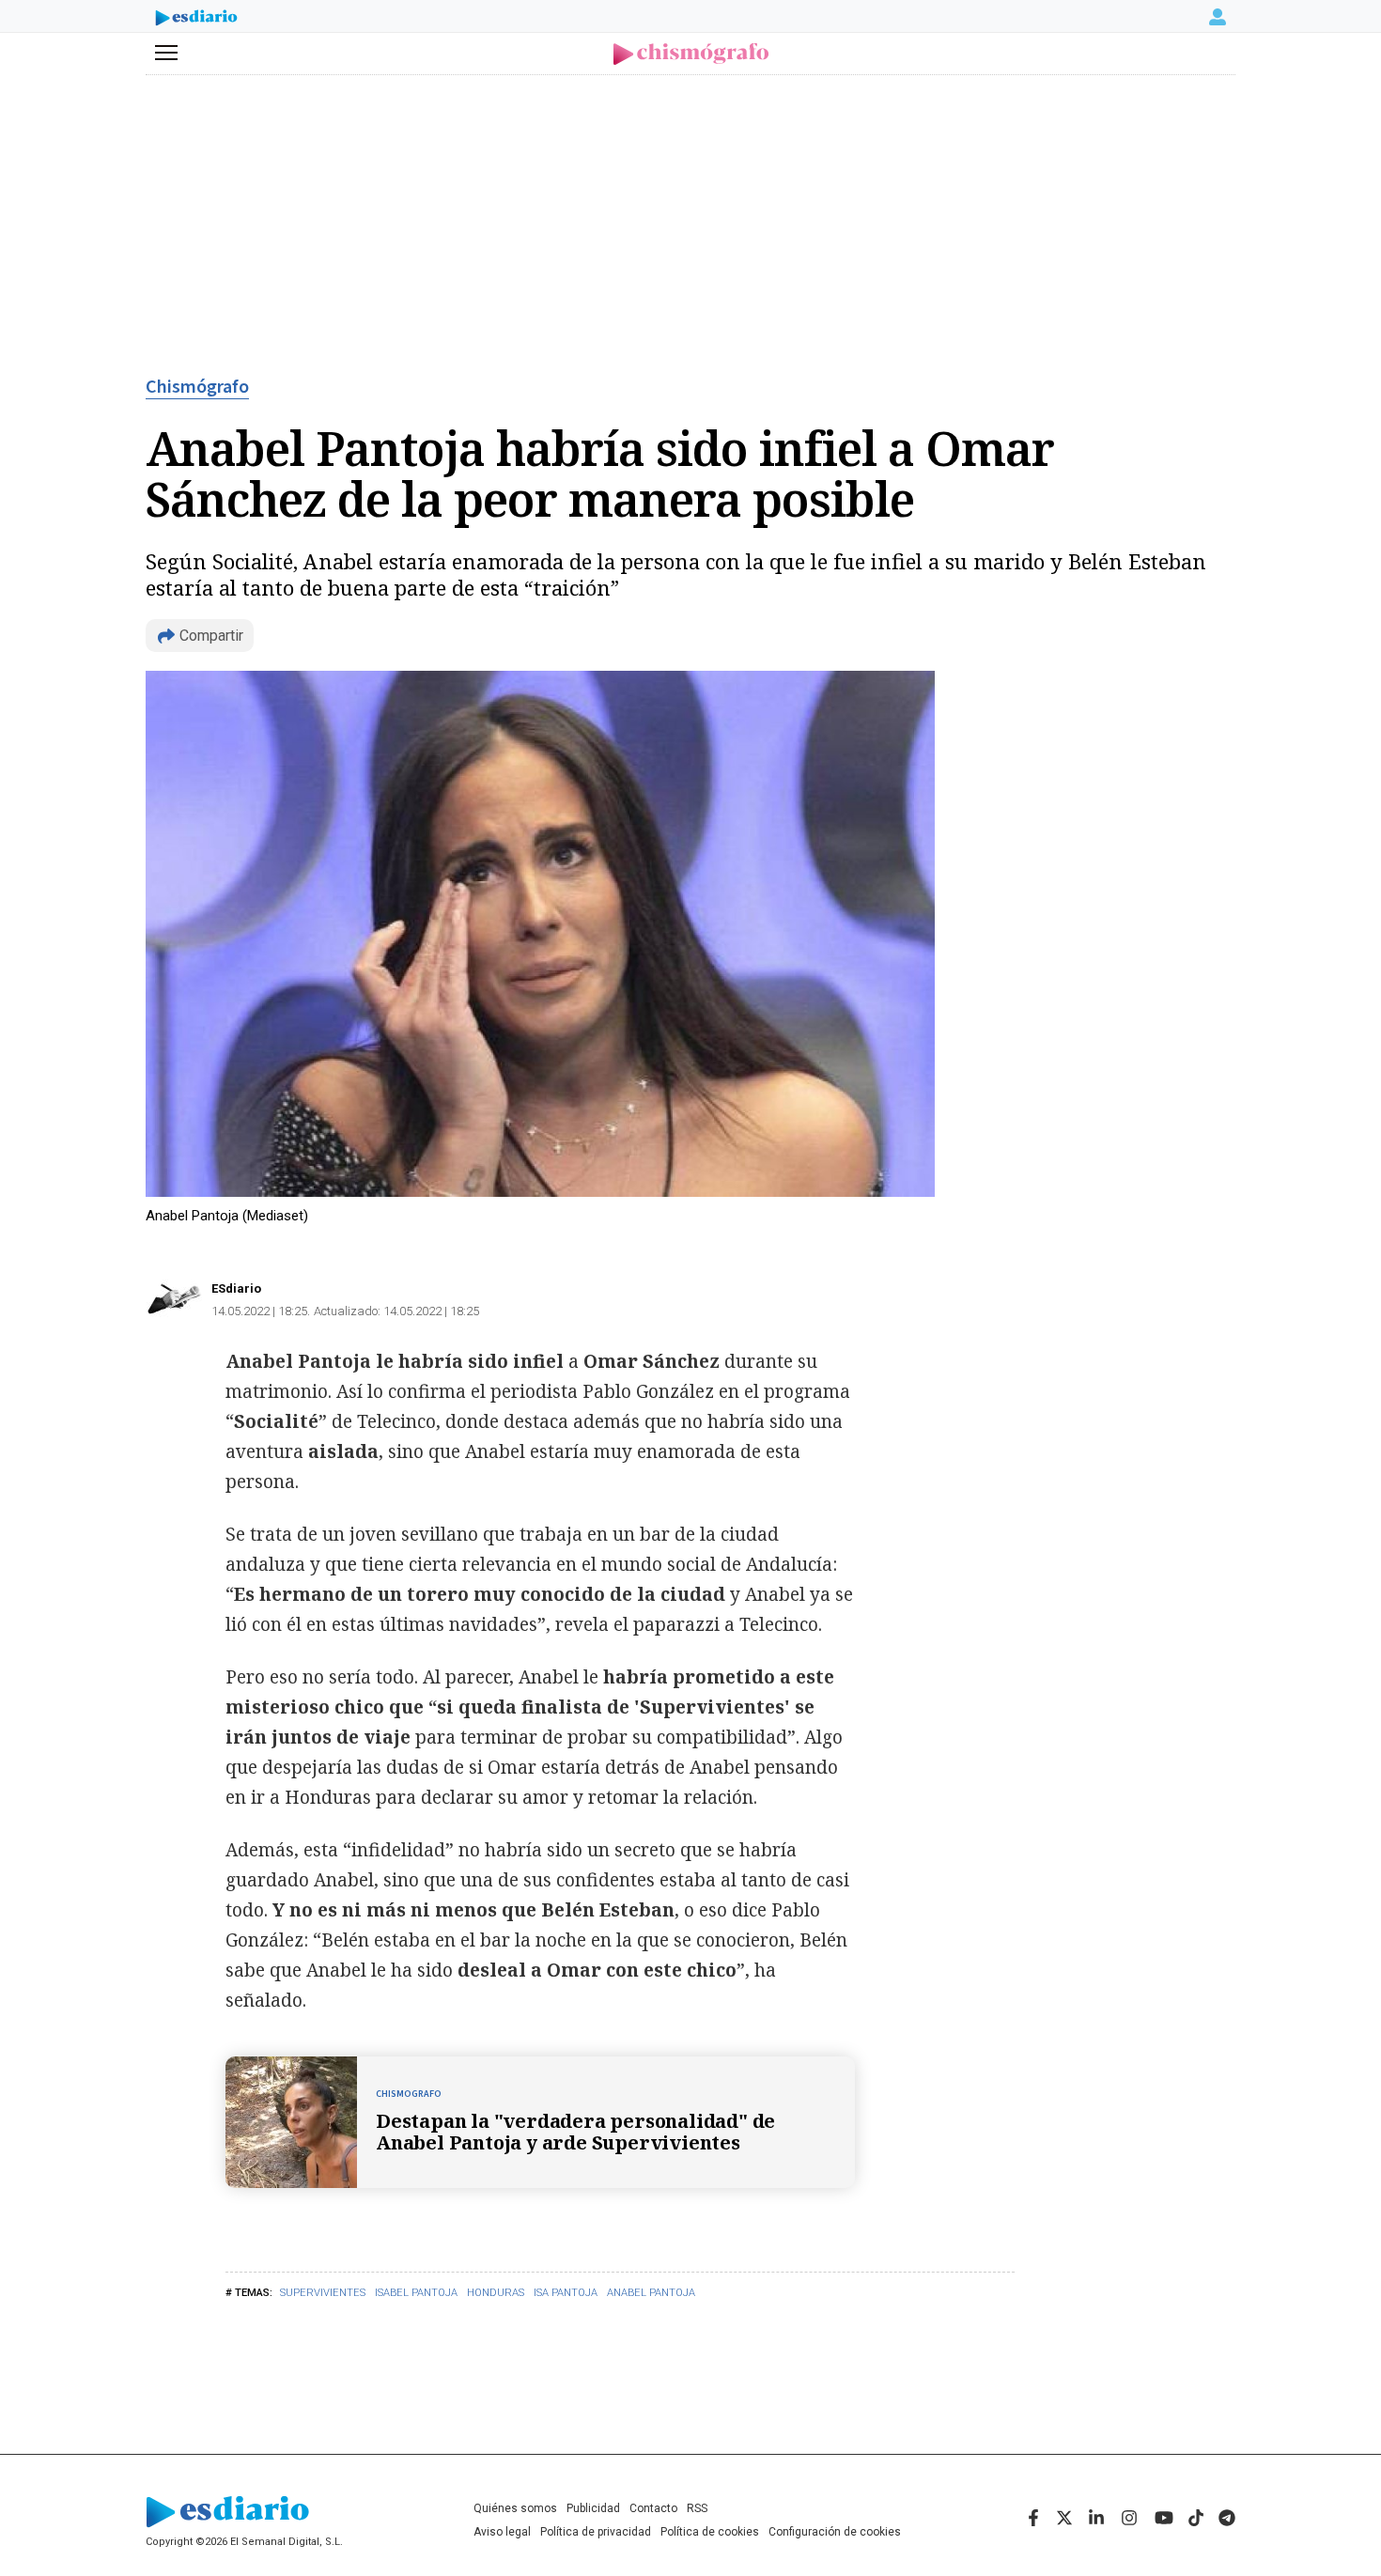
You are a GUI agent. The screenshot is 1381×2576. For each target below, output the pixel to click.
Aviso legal (502, 2532)
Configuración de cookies (835, 2532)
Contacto (653, 2508)
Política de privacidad (596, 2532)
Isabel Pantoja (416, 2293)
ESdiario (236, 1288)
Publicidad (593, 2508)
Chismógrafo (197, 387)
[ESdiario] (196, 20)
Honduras (496, 2293)
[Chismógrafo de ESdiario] (691, 54)
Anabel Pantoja (651, 2293)
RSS (697, 2508)
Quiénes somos (515, 2508)
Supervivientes (323, 2293)
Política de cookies (710, 2532)
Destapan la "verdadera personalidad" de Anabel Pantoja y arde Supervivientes (575, 2132)
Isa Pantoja (566, 2293)
